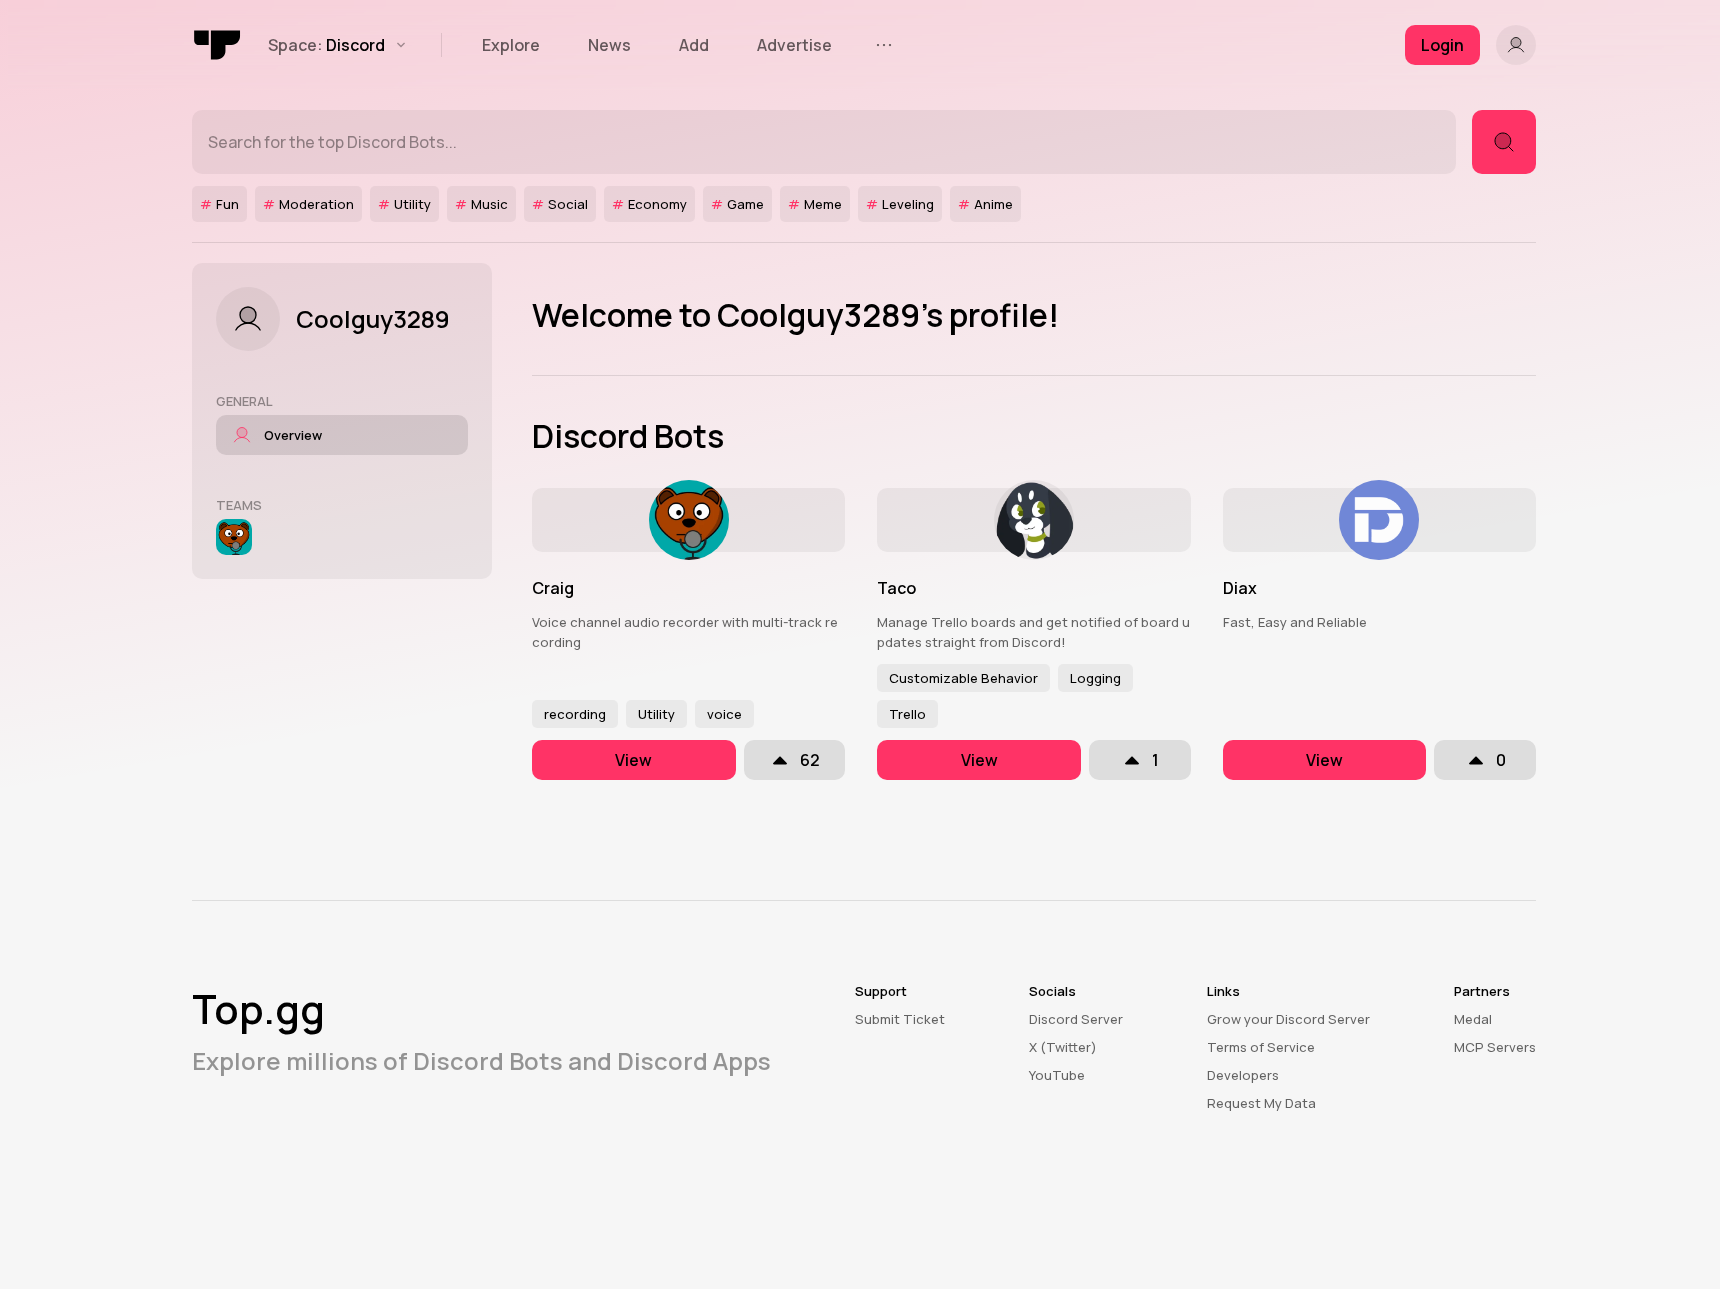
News (609, 45)
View (633, 760)
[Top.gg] (218, 45)
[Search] (1504, 142)
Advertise (794, 45)
